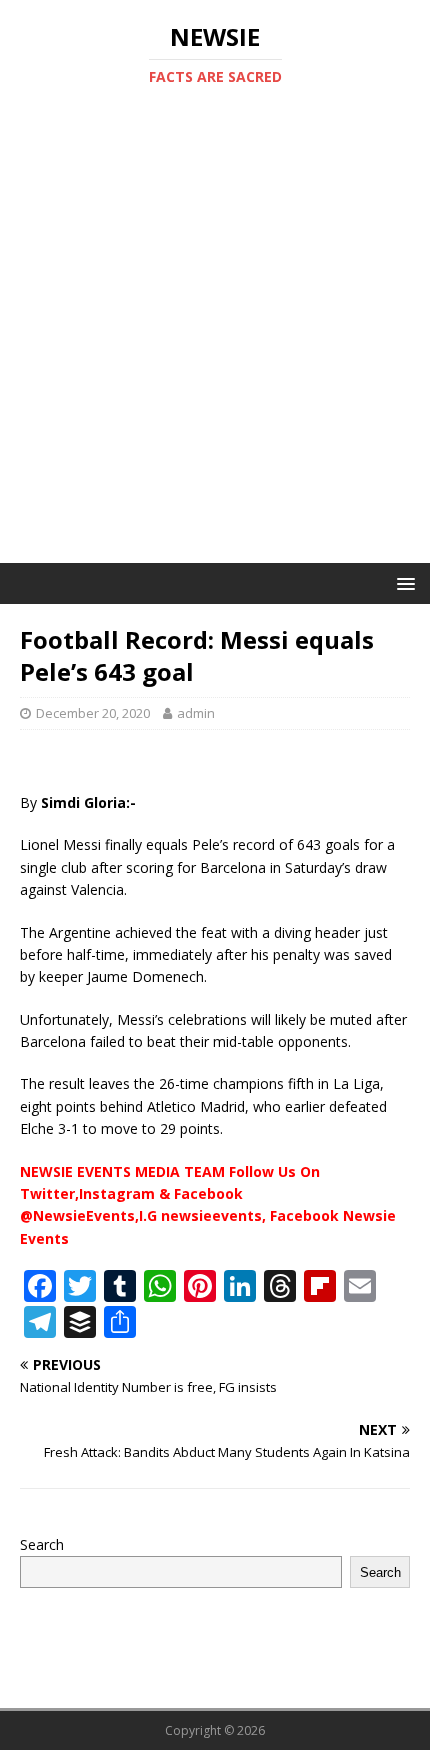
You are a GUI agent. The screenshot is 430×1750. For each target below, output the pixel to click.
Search (42, 1544)
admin (196, 713)
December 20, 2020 (93, 713)
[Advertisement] (215, 338)
